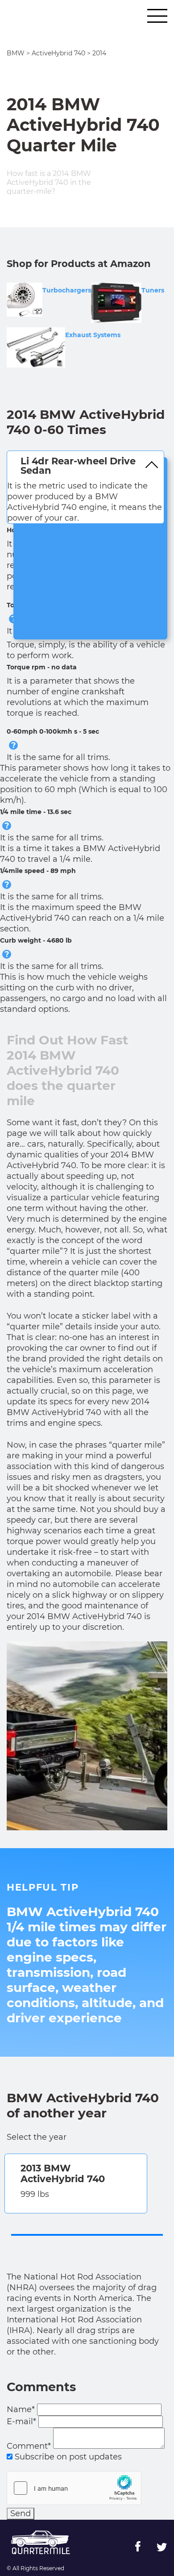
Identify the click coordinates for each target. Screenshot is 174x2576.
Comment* (29, 2446)
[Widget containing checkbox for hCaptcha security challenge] (74, 2488)
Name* (21, 2409)
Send (21, 2513)
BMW (16, 53)
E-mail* (21, 2422)
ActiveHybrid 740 (58, 53)
